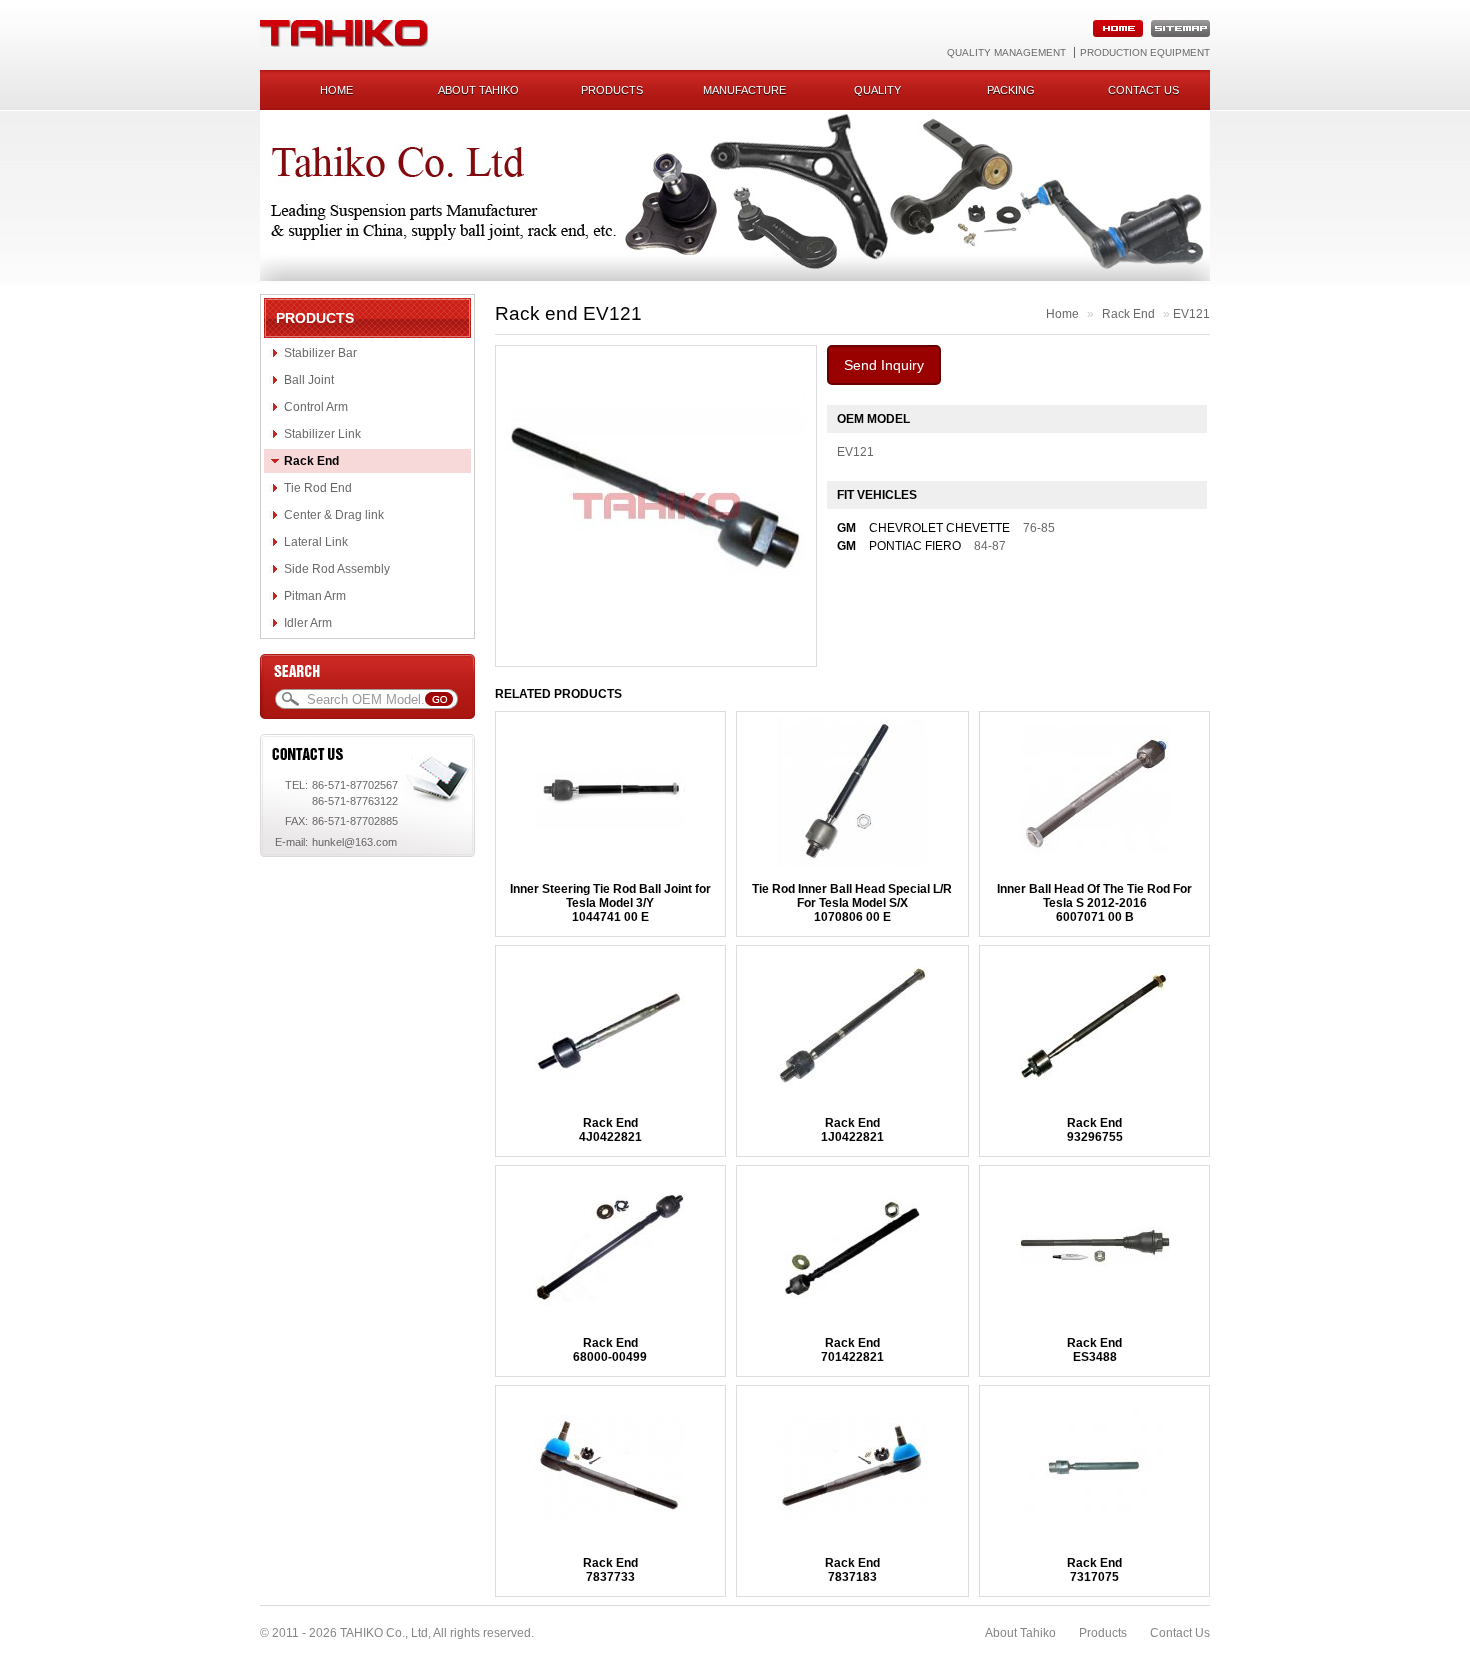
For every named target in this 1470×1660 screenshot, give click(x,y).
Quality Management (1006, 52)
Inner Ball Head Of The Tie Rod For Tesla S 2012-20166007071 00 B (1094, 903)
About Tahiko (478, 90)
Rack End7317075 (1094, 1570)
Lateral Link (316, 542)
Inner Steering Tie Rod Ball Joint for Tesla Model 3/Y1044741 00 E (610, 903)
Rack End (311, 461)
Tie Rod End (318, 488)
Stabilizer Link (322, 434)
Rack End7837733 (610, 1570)
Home (336, 90)
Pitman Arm (315, 596)
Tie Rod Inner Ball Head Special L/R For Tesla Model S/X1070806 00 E (852, 903)
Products (612, 90)
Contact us (1143, 90)
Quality (877, 90)
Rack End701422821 (852, 1350)
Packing (1011, 90)
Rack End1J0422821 (852, 1130)
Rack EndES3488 (1094, 1350)
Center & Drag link (334, 515)
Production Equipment (1145, 52)
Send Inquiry (884, 365)
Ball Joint (309, 380)
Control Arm (316, 407)
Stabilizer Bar (320, 353)
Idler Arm (308, 623)
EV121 (1191, 314)
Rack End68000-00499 (610, 1350)
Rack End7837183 (852, 1570)
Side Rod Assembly (337, 569)
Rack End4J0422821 (610, 1130)
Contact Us (1180, 1633)
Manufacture (744, 90)
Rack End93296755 (1095, 1130)
